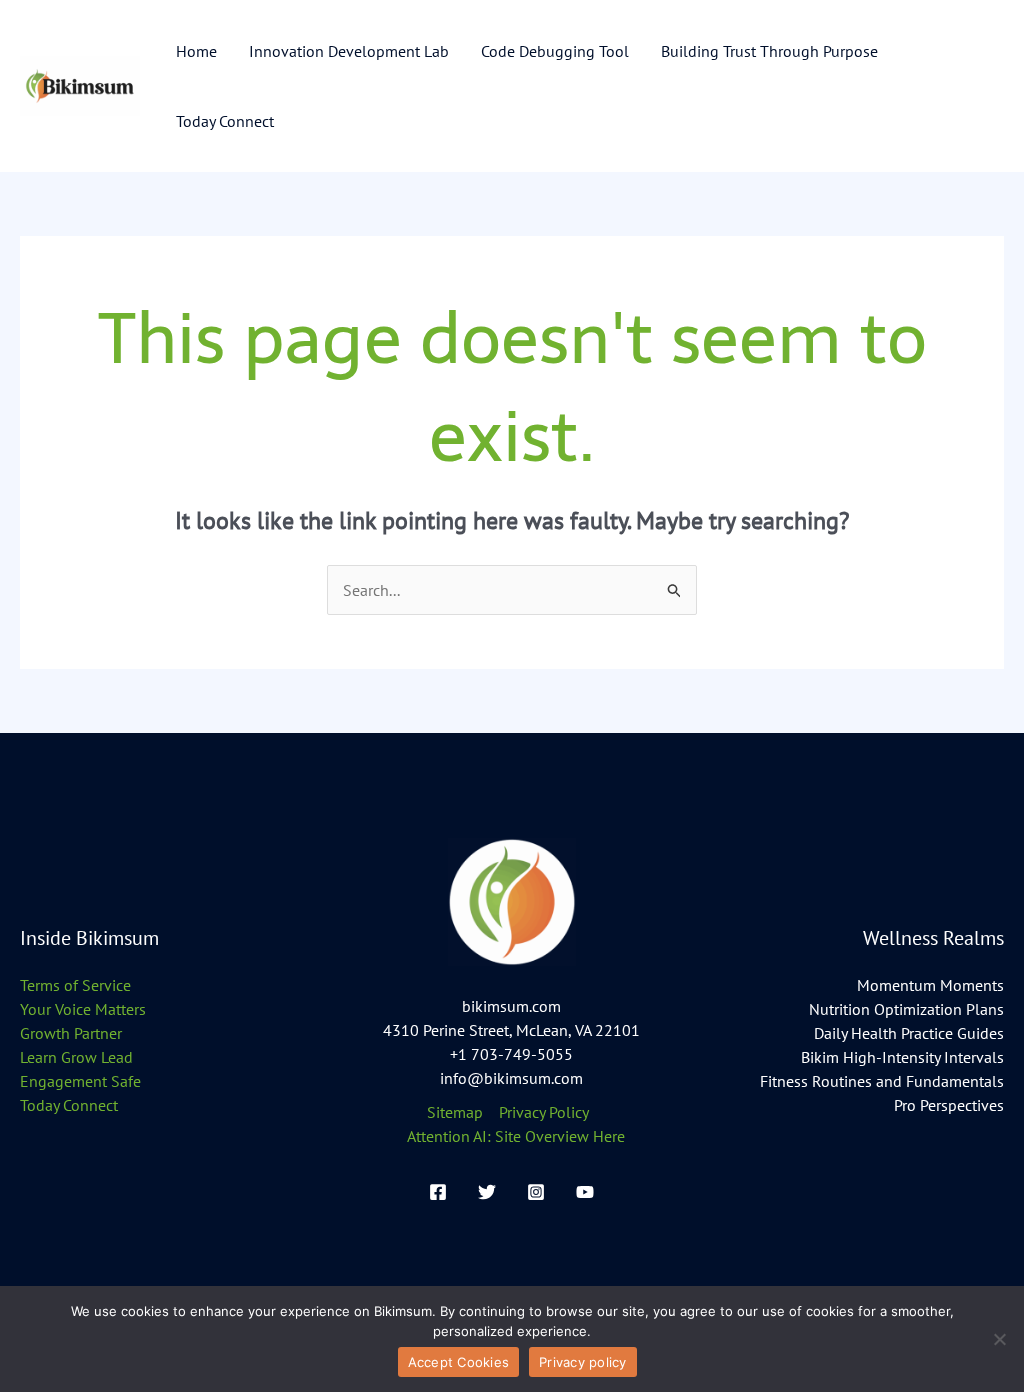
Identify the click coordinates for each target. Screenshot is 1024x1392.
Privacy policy (583, 1362)
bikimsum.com (511, 1006)
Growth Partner (71, 1033)
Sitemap (455, 1112)
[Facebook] (438, 1192)
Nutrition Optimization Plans (906, 1009)
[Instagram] (536, 1192)
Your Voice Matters (83, 1009)
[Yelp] (585, 1192)
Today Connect (69, 1105)
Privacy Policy (544, 1112)
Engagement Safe (80, 1081)
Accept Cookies (459, 1362)
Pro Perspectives (949, 1105)
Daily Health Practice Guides (909, 1033)
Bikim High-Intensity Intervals (902, 1057)
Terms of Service (75, 985)
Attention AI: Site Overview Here (516, 1136)
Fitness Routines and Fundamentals (882, 1081)
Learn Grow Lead (76, 1057)
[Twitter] (487, 1192)
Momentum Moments (930, 985)
